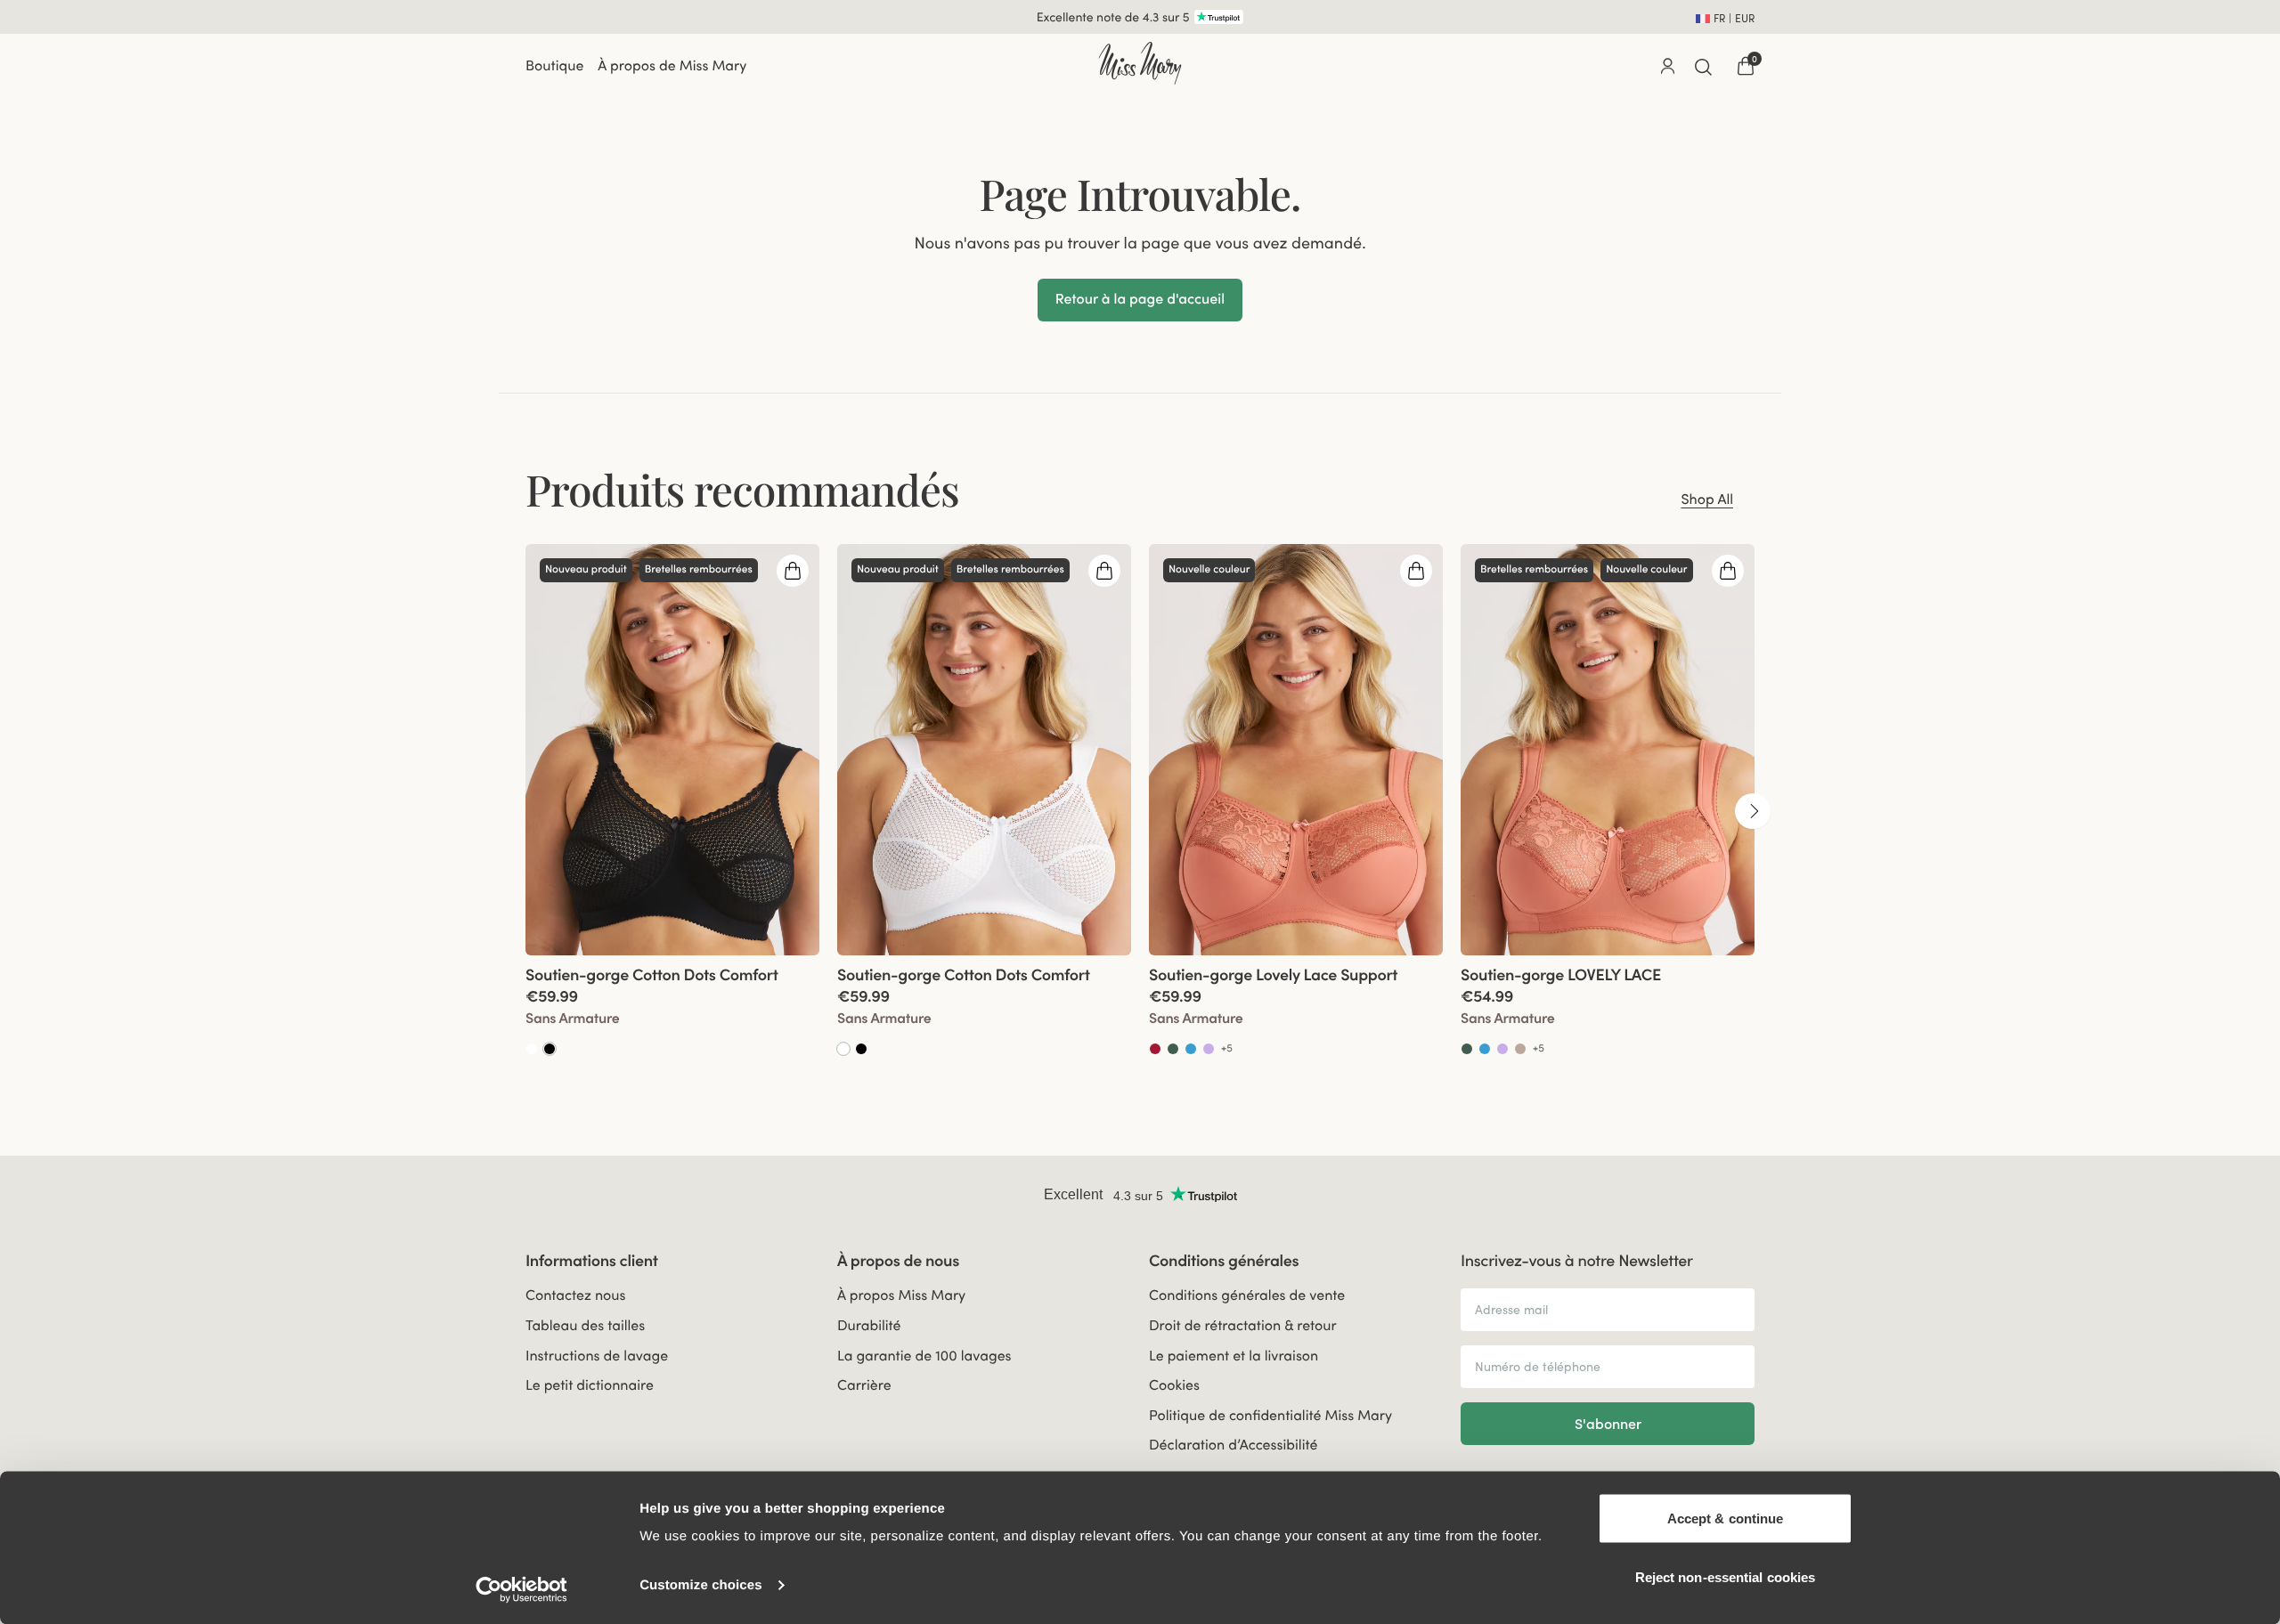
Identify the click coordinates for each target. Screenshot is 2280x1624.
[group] (672, 810)
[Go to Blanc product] (532, 1049)
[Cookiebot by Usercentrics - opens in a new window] (521, 1589)
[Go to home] (1140, 63)
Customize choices (701, 1585)
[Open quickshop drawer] (793, 571)
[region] (1140, 810)
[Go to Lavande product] (1209, 1049)
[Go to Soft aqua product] (1191, 1049)
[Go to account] (1667, 66)
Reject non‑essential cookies (1726, 1576)
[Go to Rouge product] (1155, 1049)
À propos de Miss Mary (672, 66)
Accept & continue (1726, 1518)
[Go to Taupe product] (1520, 1049)
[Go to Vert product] (1173, 1049)
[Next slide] (1753, 811)
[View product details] (672, 1007)
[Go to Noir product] (550, 1049)
